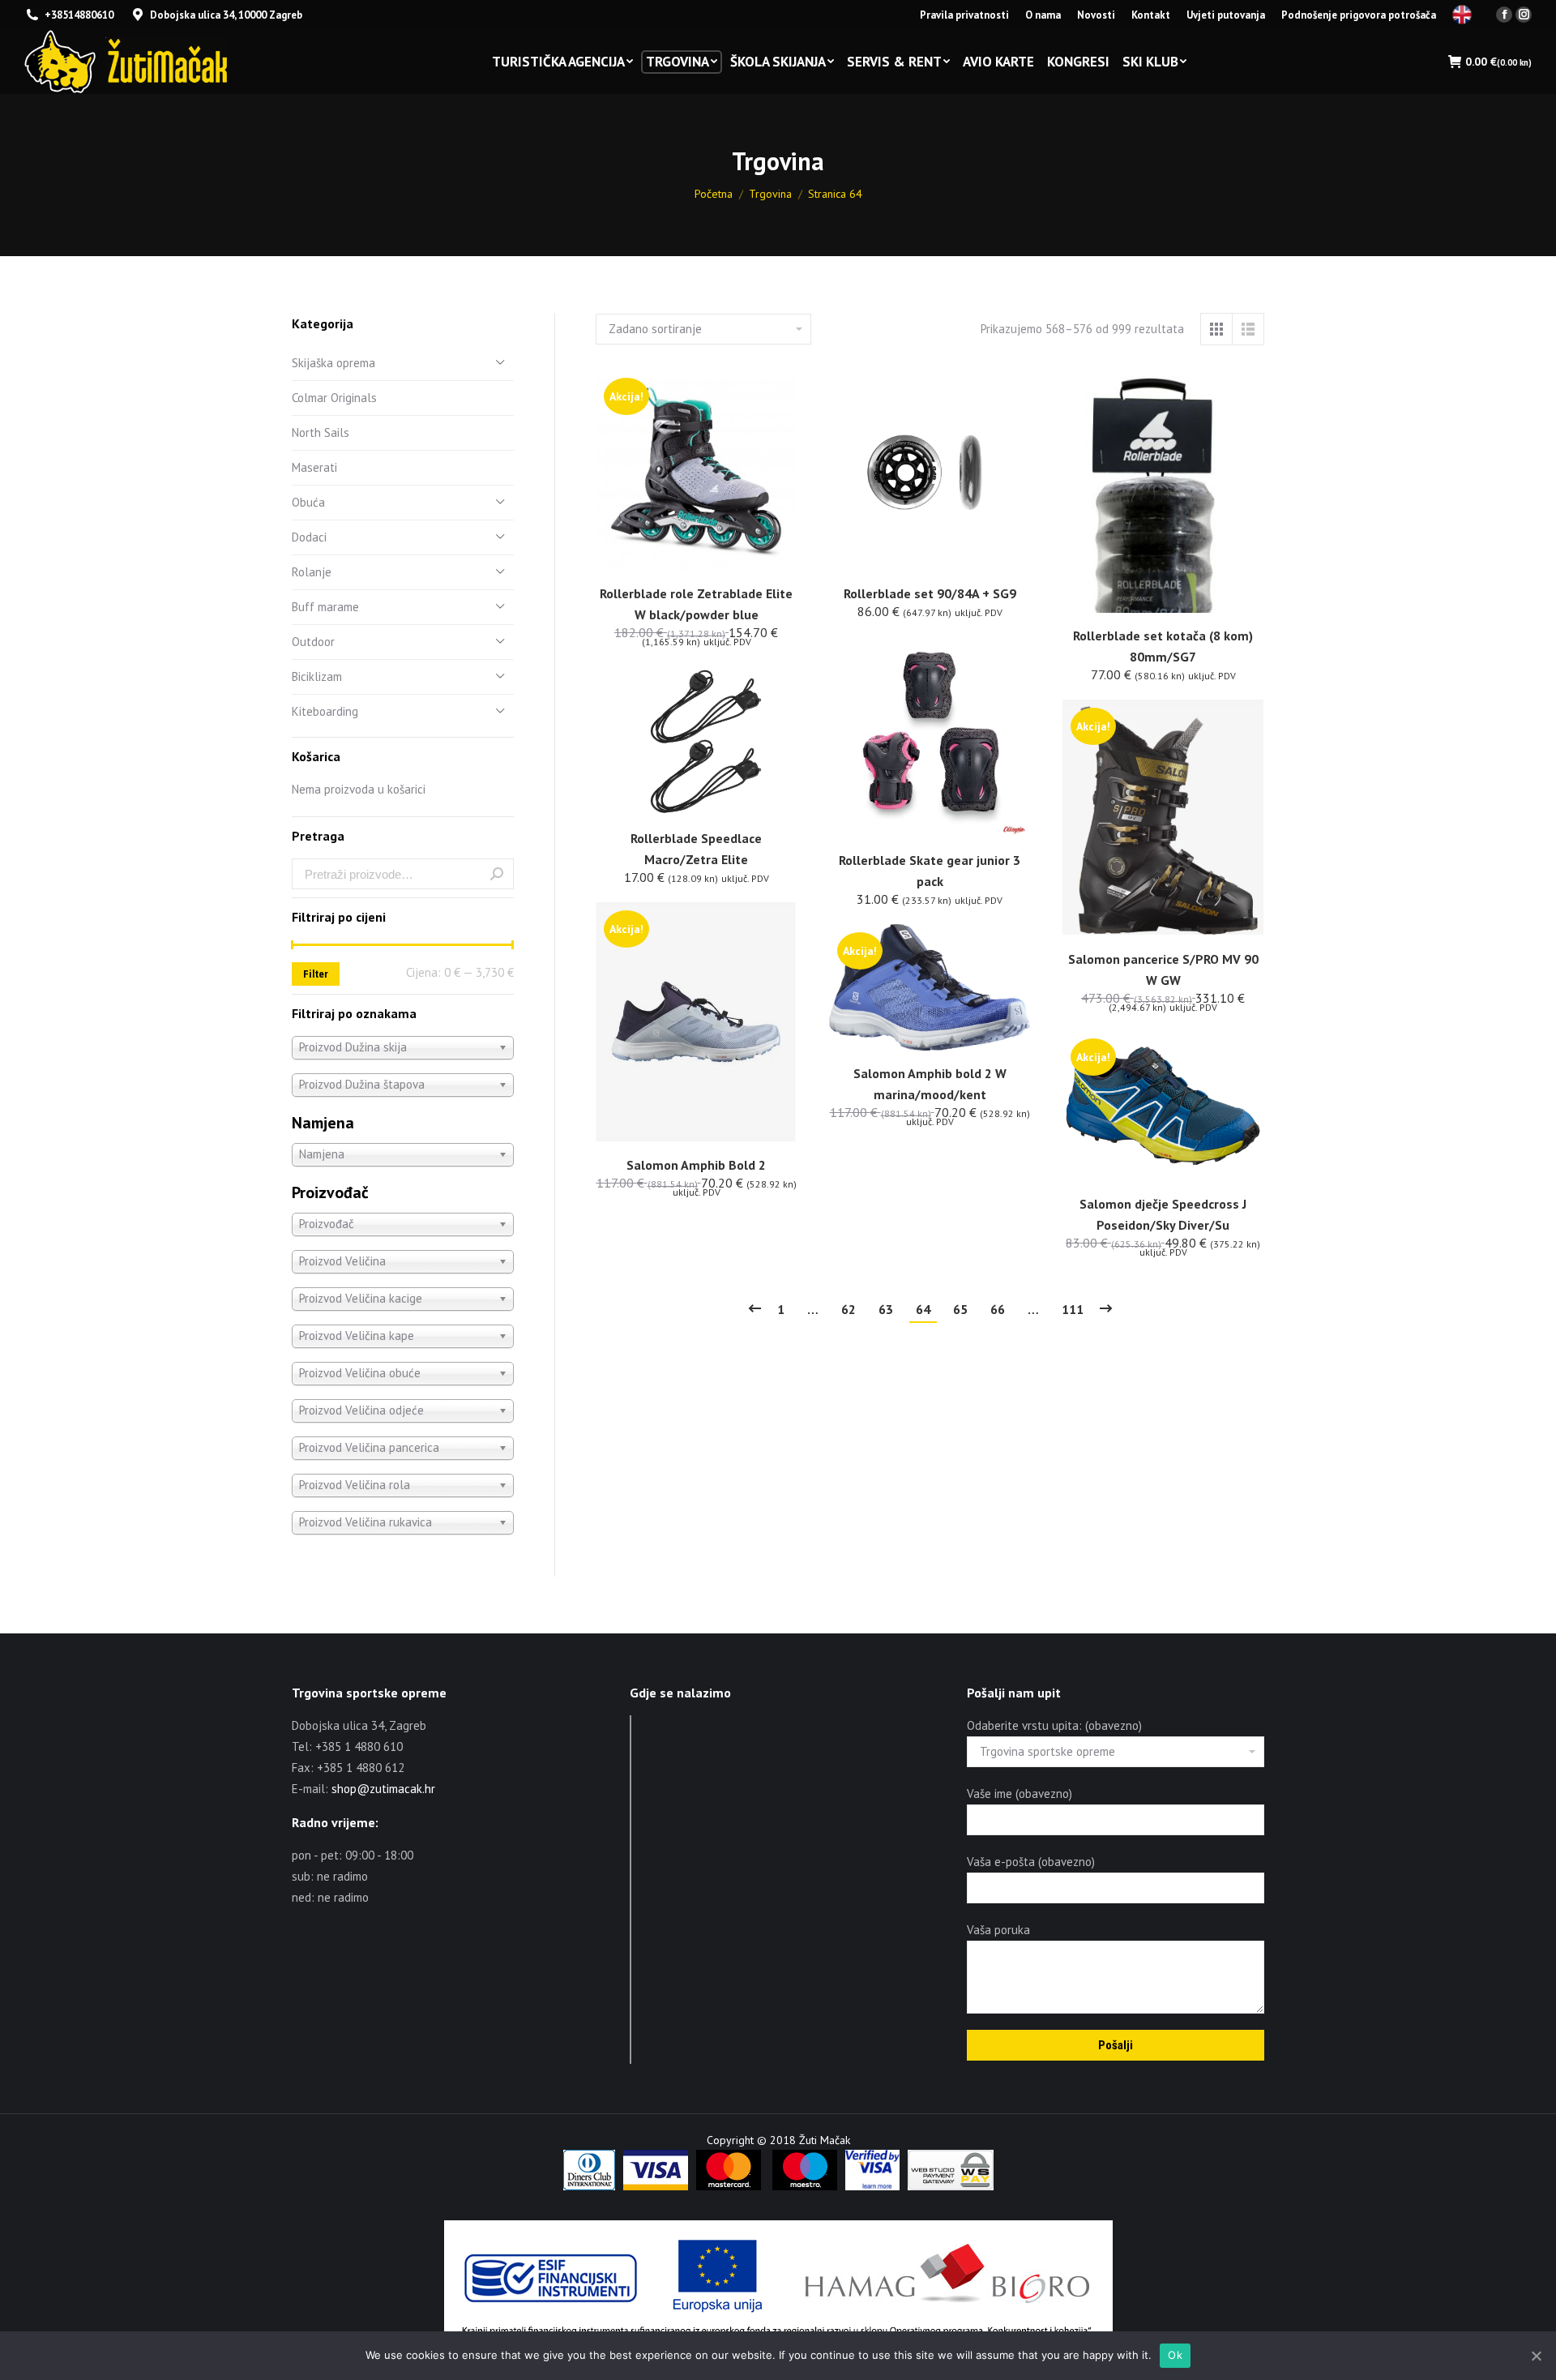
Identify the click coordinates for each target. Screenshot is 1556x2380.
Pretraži (497, 874)
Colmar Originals (334, 398)
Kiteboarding (325, 711)
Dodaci (309, 537)
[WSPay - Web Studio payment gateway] (951, 2186)
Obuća (308, 502)
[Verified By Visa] (872, 2186)
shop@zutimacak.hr (383, 1789)
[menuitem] (964, 15)
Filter (316, 974)
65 (960, 1309)
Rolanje (312, 572)
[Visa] (656, 2186)
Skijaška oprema (333, 363)
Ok (1175, 2355)
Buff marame (325, 607)
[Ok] (1536, 2356)
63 (886, 1309)
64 (923, 1309)
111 (1073, 1309)
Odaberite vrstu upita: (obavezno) (1054, 1725)
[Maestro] (805, 2186)
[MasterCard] (729, 2186)
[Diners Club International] (589, 2186)
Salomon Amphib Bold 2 (696, 1165)
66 (998, 1309)
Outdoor (313, 642)
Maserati (314, 467)
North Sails (321, 432)
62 (849, 1309)
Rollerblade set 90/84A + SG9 (930, 593)
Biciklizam (317, 676)
